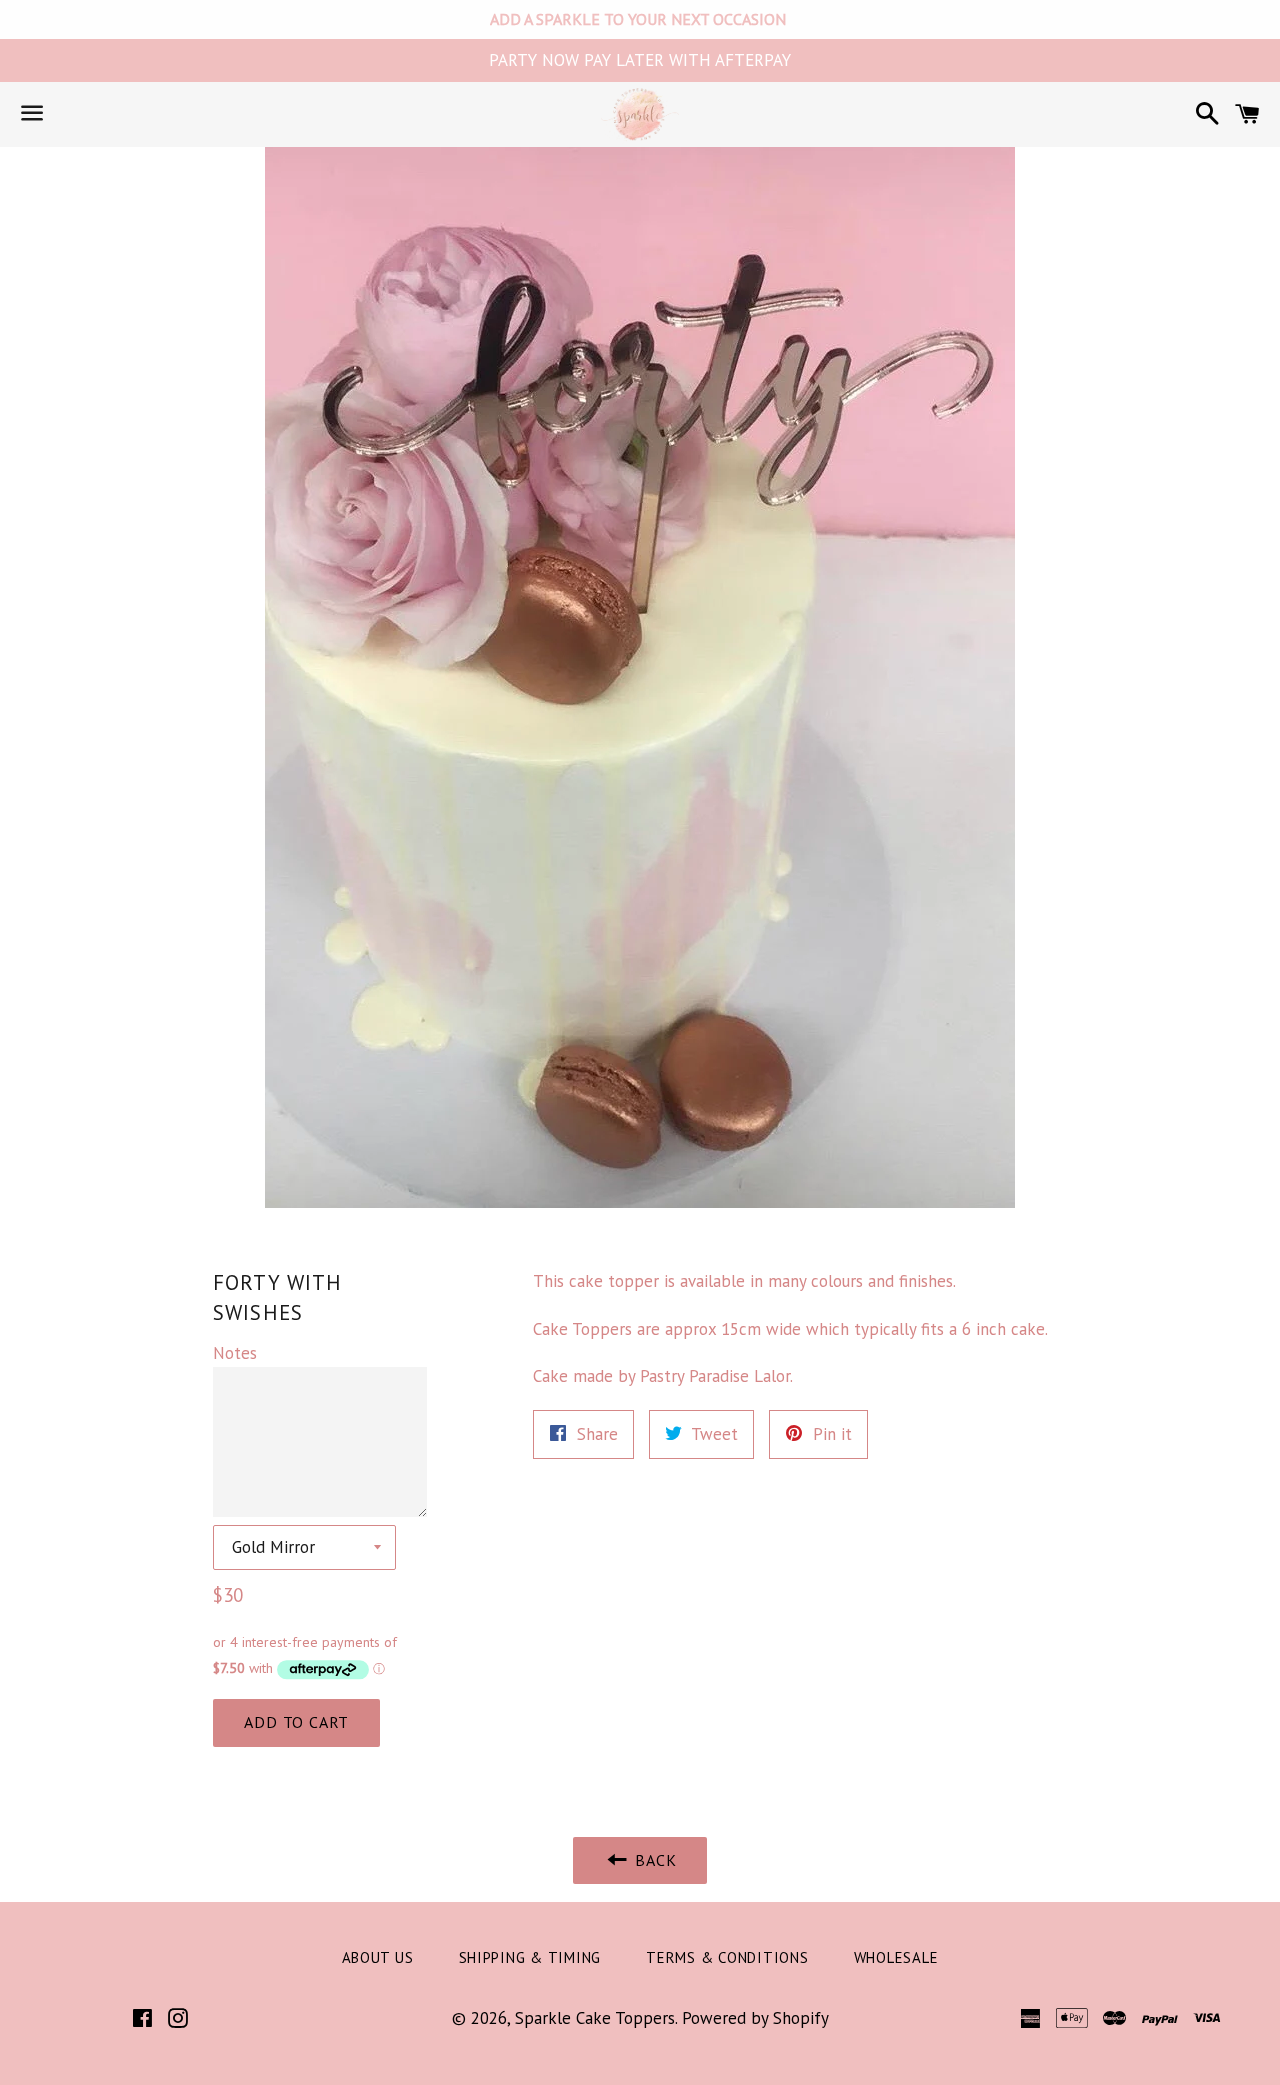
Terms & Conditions (727, 1957)
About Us (378, 1957)
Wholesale (896, 1957)
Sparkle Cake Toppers (595, 2018)
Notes (235, 1353)
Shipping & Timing (530, 1957)
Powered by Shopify (755, 2018)
